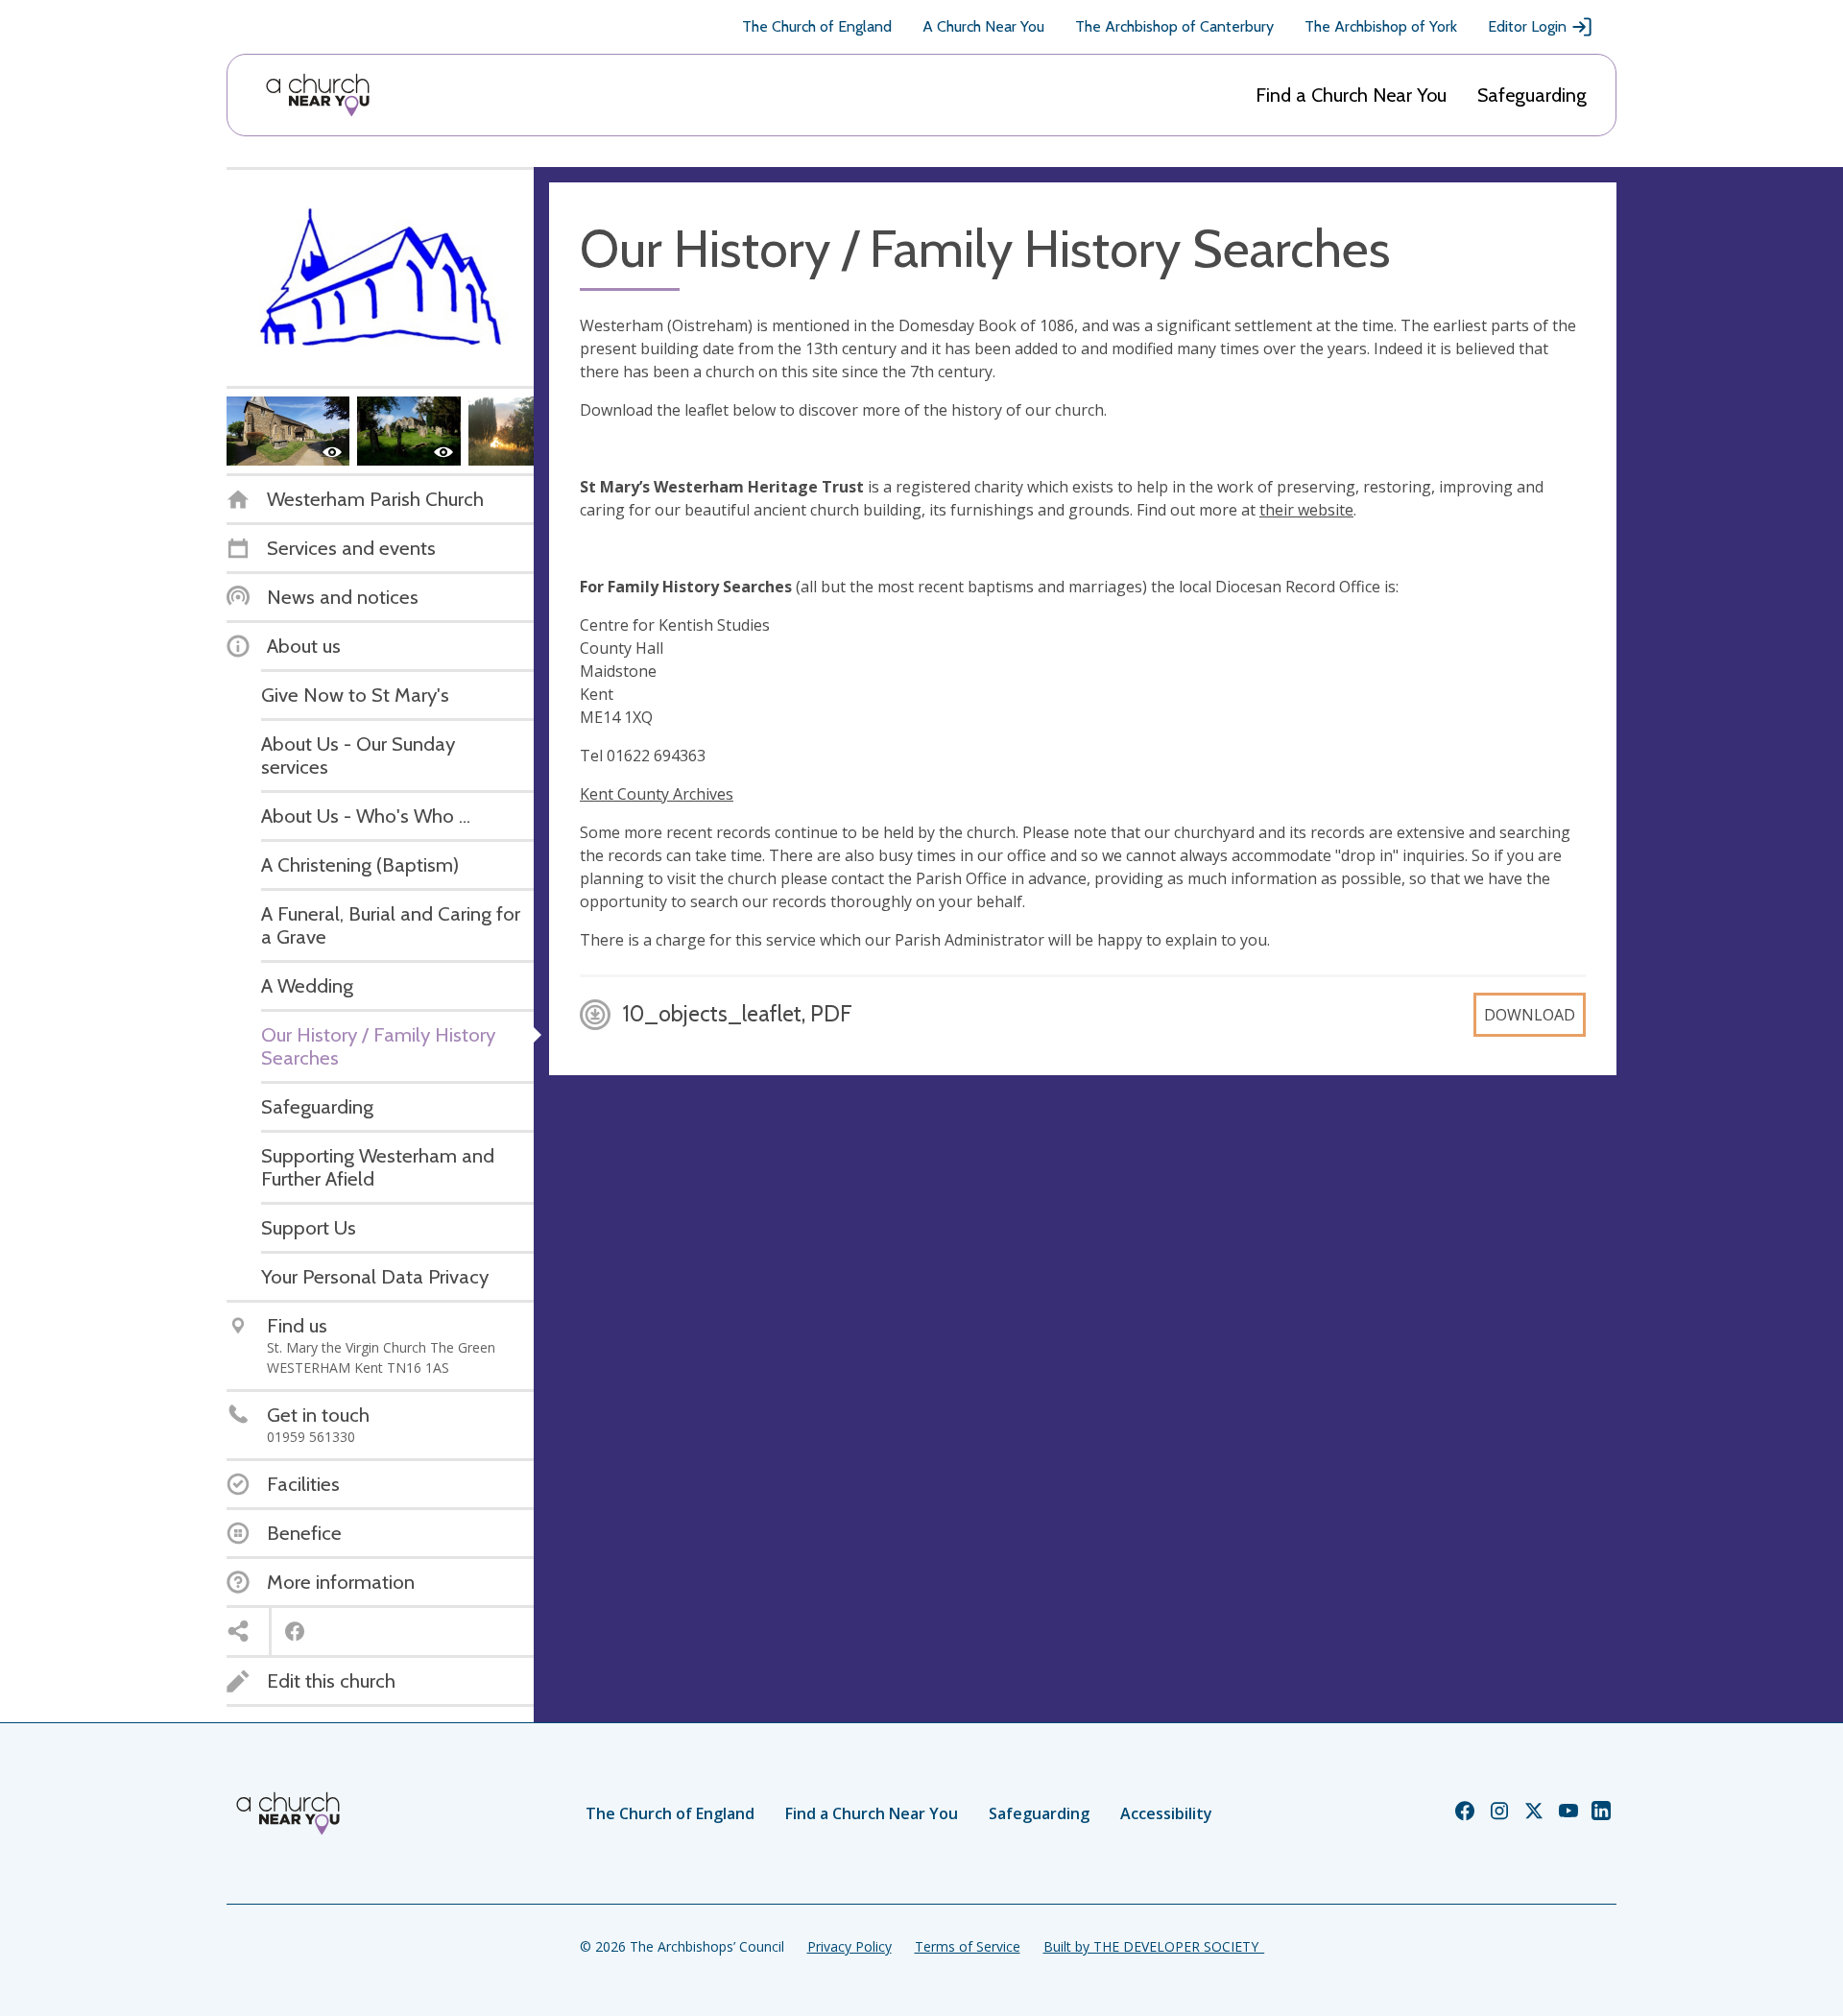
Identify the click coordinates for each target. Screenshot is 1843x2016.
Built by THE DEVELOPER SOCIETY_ (1154, 1946)
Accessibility (1166, 1813)
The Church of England (817, 26)
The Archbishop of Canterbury (1174, 26)
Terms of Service (968, 1946)
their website (1306, 510)
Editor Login (1527, 26)
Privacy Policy (850, 1946)
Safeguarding (1532, 95)
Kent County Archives (657, 794)
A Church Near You (983, 26)
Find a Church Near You (1351, 95)
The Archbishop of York (1381, 26)
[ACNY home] (318, 95)
